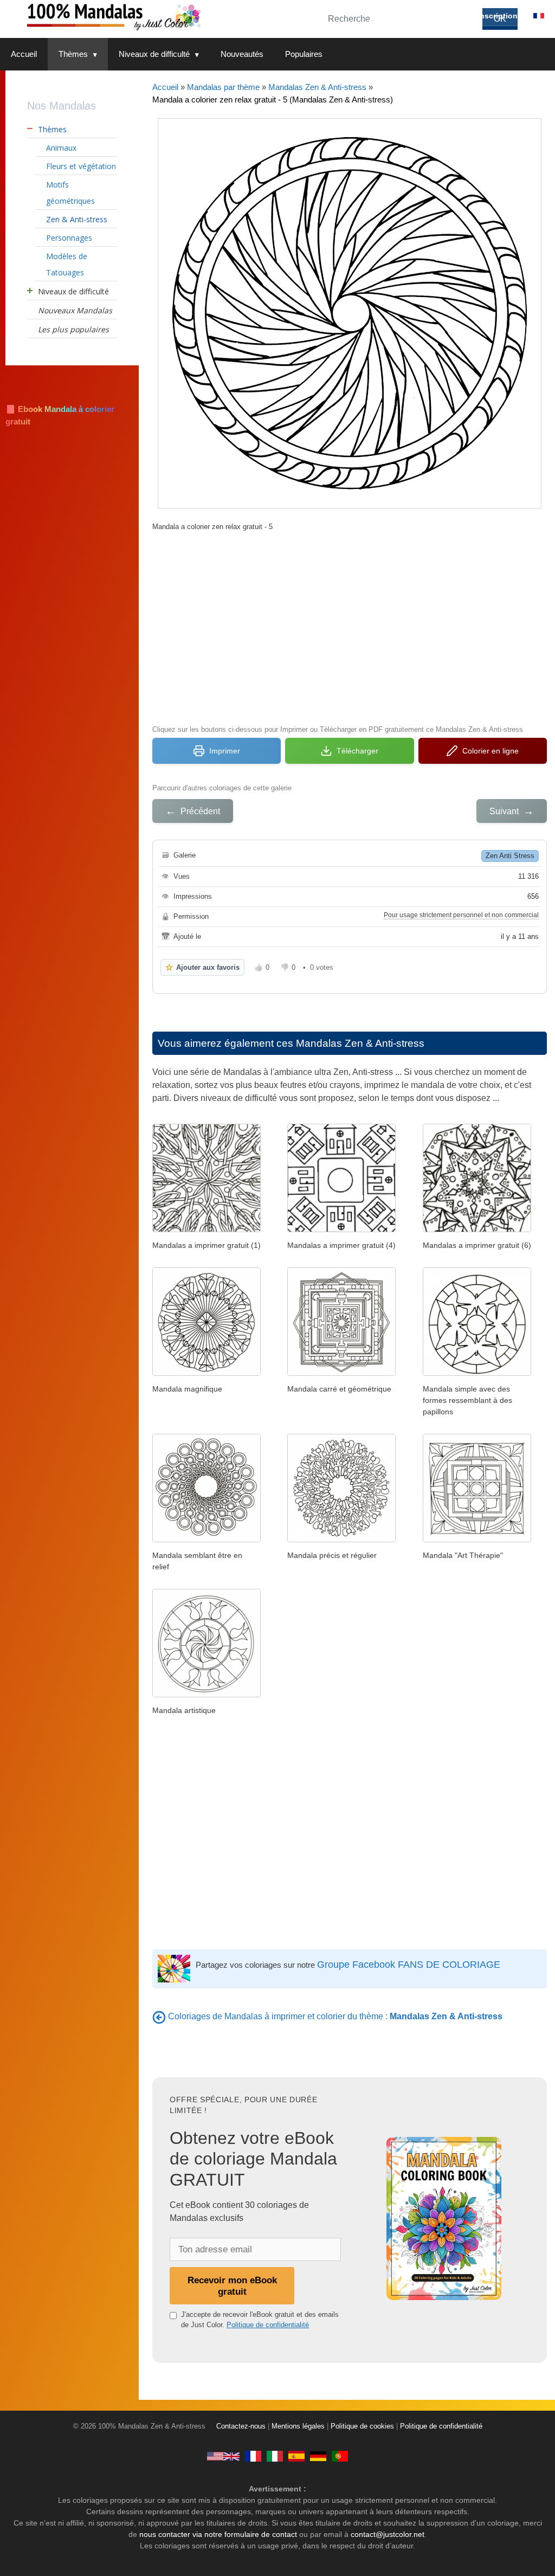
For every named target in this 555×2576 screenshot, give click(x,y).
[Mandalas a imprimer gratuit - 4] (341, 1229)
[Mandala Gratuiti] (275, 2456)
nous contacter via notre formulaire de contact (218, 2534)
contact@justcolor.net (388, 2534)
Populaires (304, 54)
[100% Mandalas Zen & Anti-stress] (157, 16)
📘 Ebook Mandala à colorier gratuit (60, 415)
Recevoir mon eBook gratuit (232, 2286)
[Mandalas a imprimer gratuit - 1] (206, 1229)
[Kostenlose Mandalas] (318, 2456)
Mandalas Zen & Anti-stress (317, 87)
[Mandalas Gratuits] (253, 2456)
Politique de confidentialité (268, 2325)
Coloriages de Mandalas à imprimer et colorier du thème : (335, 2016)
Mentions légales (298, 2426)
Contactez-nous (241, 2426)
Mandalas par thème (223, 87)
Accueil (24, 54)
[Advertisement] (350, 627)
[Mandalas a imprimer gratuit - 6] (477, 1229)
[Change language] (539, 16)
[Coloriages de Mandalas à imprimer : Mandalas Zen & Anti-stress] (159, 2016)
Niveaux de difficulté (154, 54)
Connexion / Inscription (474, 16)
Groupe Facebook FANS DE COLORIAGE (409, 1965)
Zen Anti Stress (510, 856)
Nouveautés (242, 54)
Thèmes (73, 54)
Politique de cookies (362, 2426)
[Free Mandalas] (223, 2456)
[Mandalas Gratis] (296, 2456)
